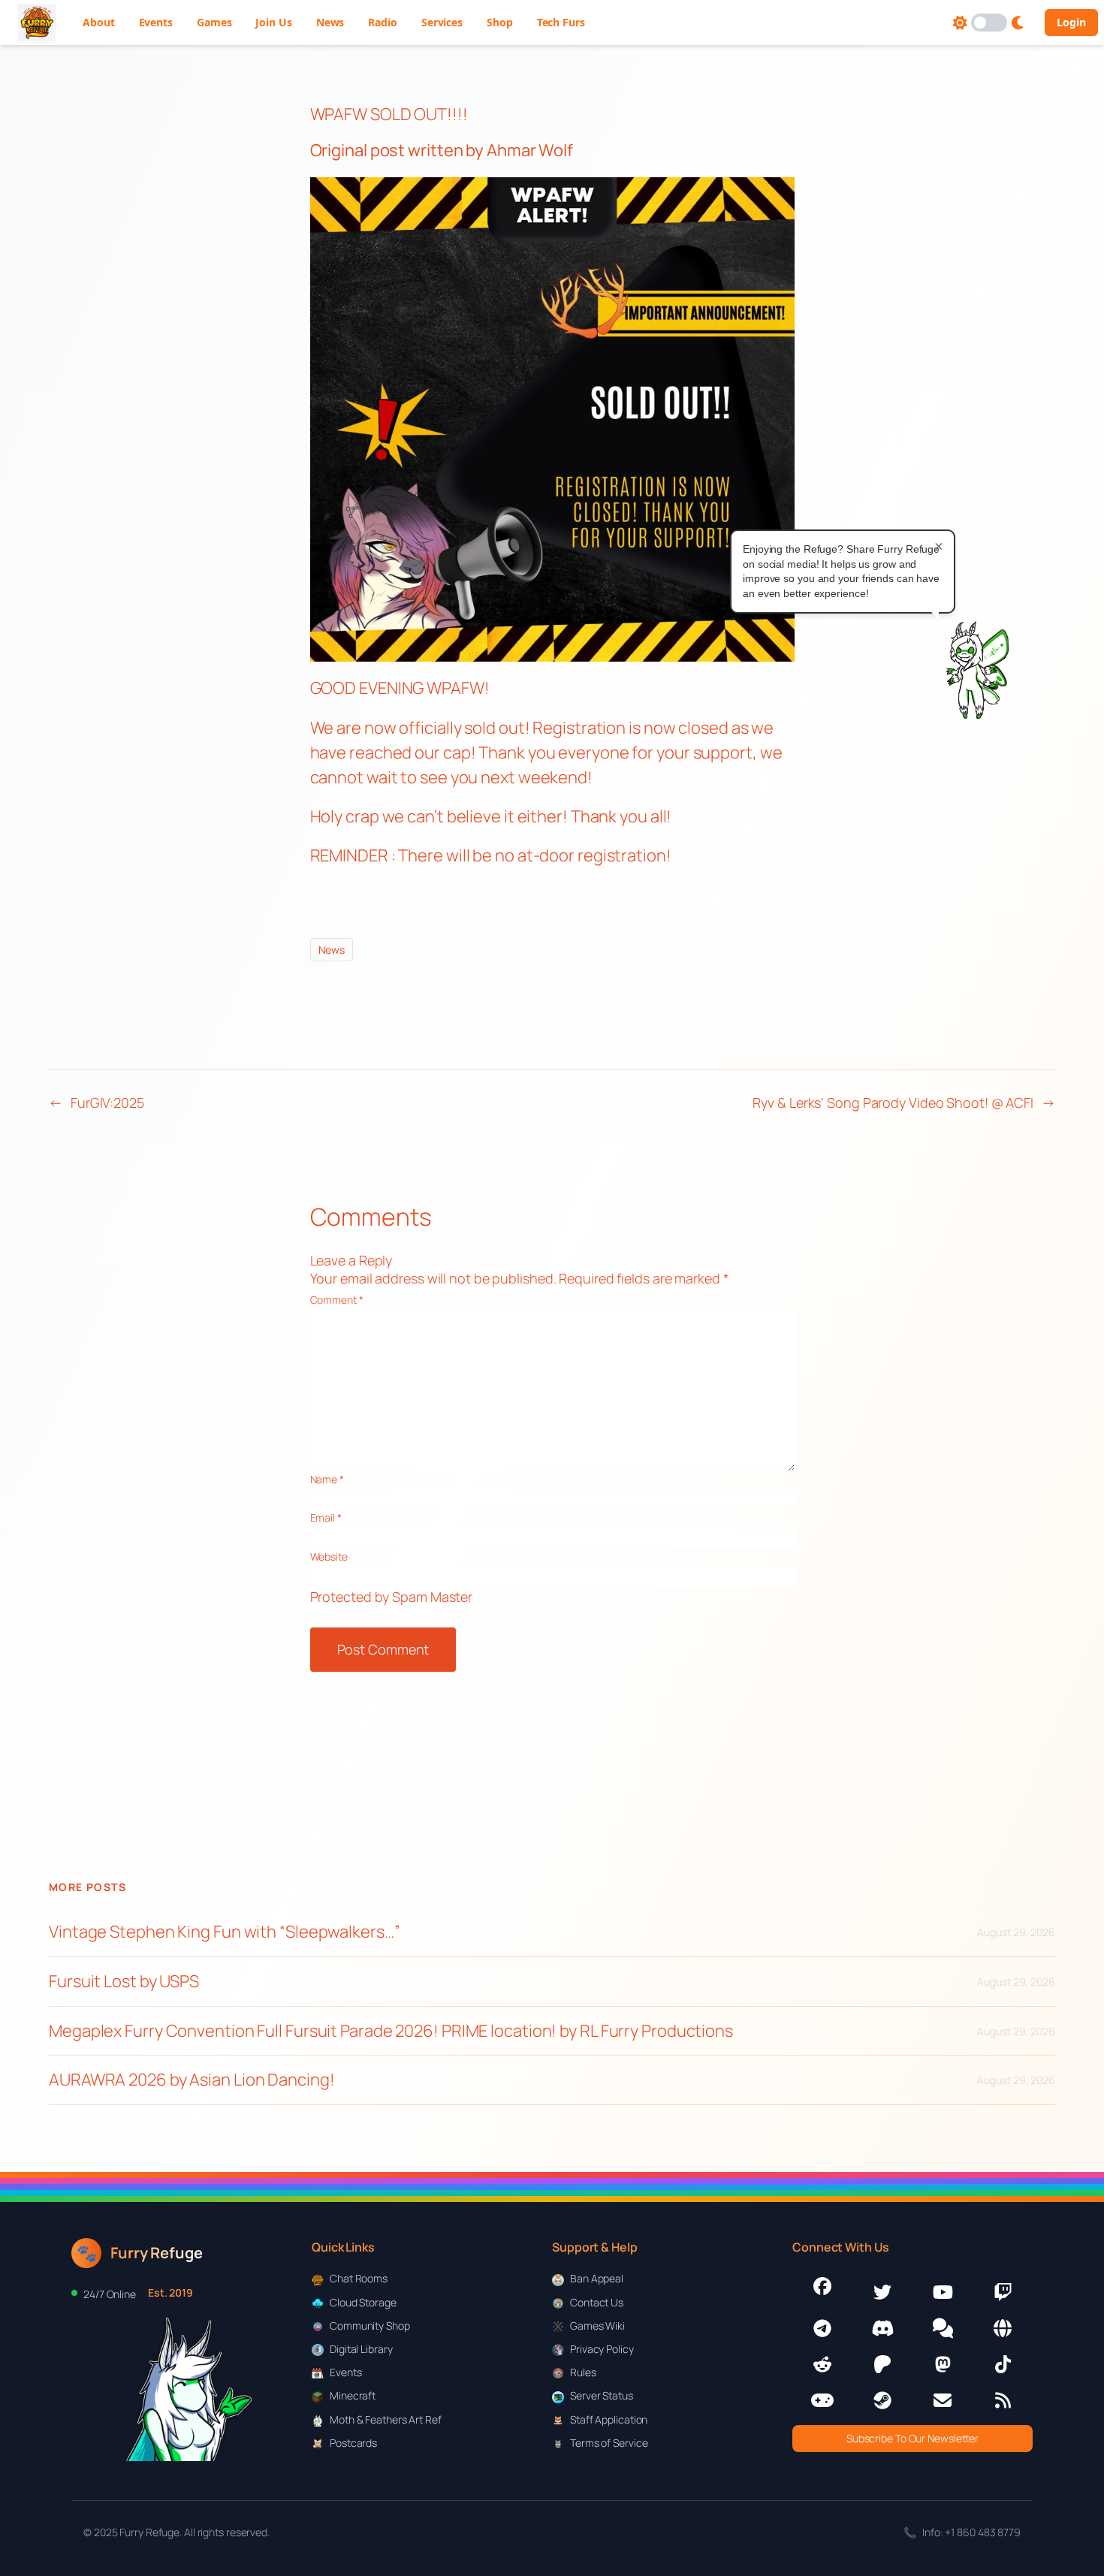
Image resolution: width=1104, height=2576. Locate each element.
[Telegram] (822, 2328)
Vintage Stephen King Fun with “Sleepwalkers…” (225, 1932)
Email (326, 1517)
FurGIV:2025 (107, 1102)
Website (329, 1556)
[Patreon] (882, 2364)
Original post (358, 150)
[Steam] (882, 2400)
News (332, 950)
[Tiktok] (1003, 2364)
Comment (337, 1300)
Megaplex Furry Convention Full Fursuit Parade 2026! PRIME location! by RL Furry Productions (391, 2031)
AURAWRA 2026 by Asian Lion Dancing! (192, 2080)
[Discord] (882, 2328)
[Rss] (1003, 2400)
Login (1071, 22)
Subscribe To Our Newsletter (912, 2438)
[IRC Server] (1003, 2328)
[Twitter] (882, 2292)
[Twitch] (1003, 2292)
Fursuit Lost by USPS (124, 1982)
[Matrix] (943, 2328)
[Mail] (943, 2400)
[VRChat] (822, 2400)
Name (327, 1479)
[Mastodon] (943, 2364)
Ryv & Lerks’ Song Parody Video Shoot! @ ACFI (893, 1102)
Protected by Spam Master (392, 1597)
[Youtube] (943, 2292)
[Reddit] (822, 2364)
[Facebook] (822, 2286)
